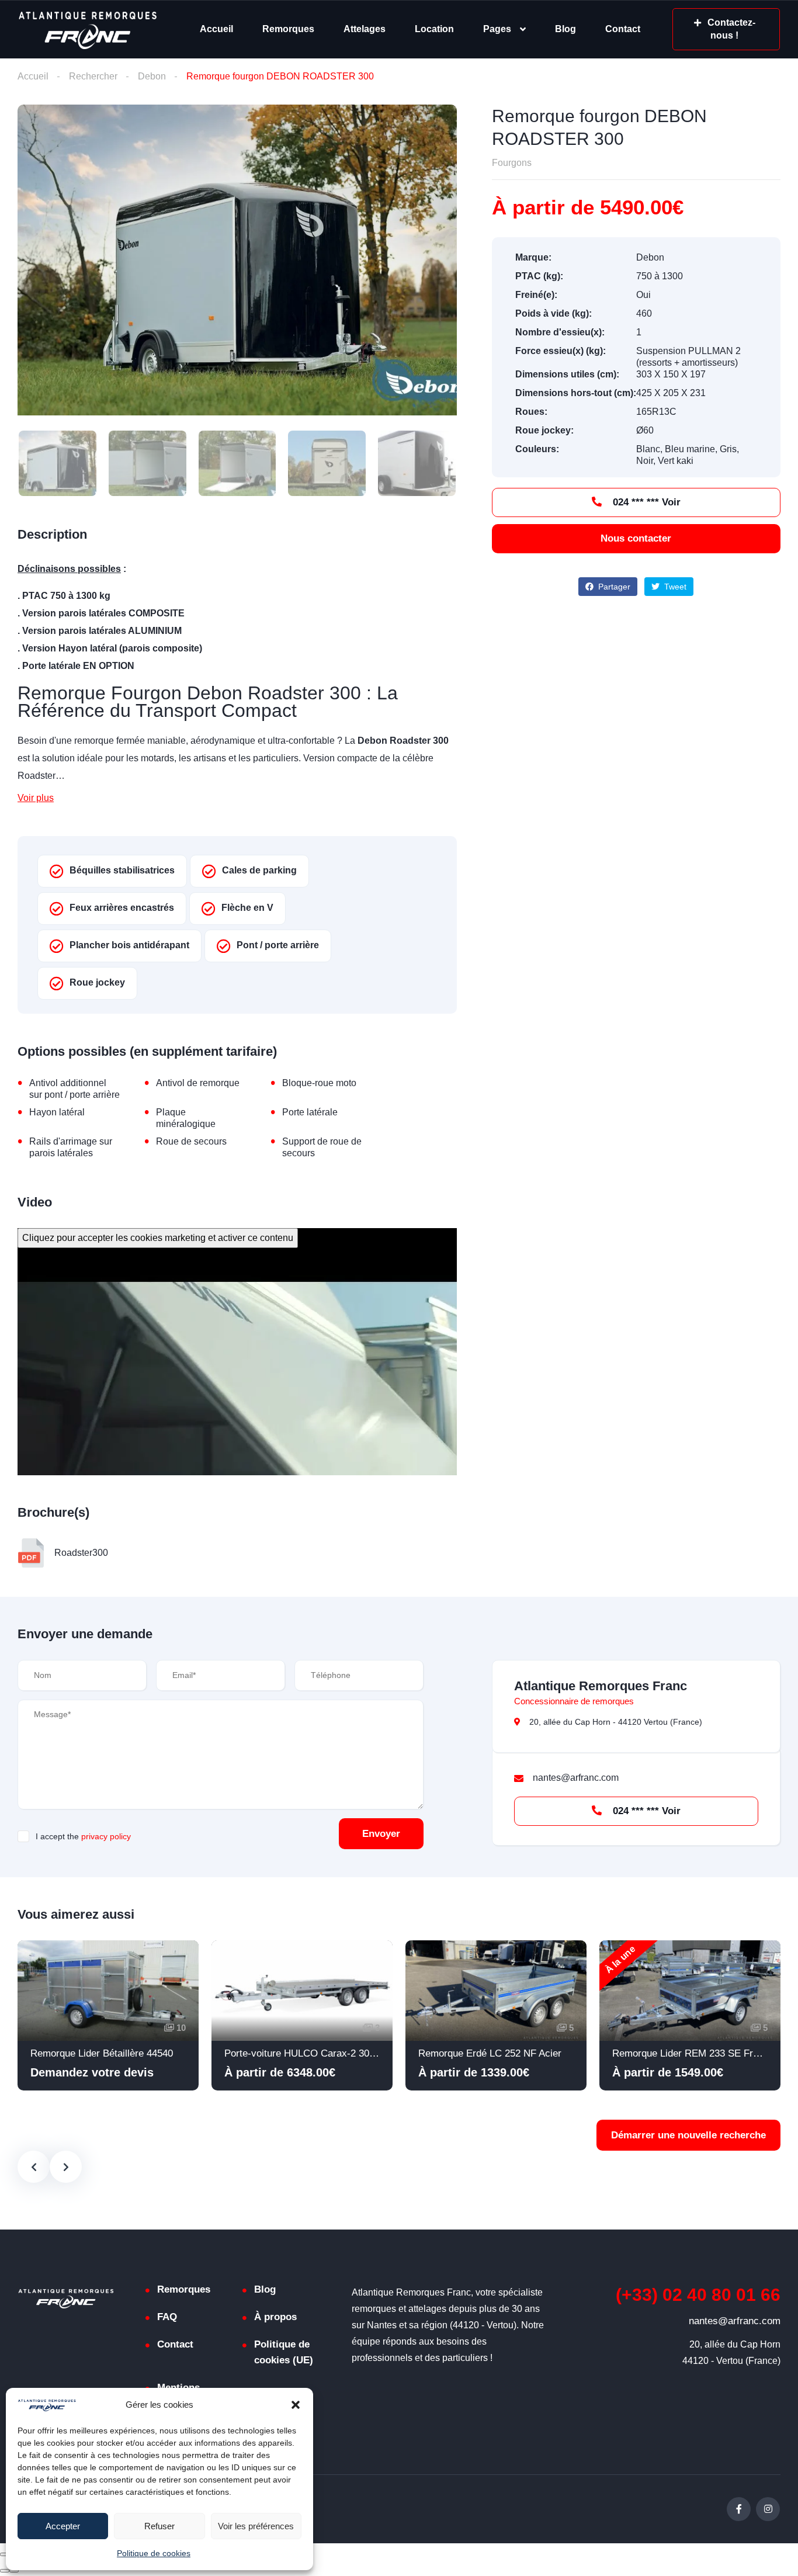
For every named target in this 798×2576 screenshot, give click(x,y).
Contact (623, 29)
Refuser (159, 2526)
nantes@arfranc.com (735, 2321)
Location (434, 29)
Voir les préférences (256, 2526)
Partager (613, 587)
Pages (497, 29)
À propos (275, 2317)
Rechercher (93, 76)
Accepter (63, 2526)
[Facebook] (739, 2509)
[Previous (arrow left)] (5, 2571)
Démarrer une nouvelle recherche (688, 2135)
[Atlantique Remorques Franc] (87, 30)
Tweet (674, 587)
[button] (296, 2405)
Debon (152, 76)
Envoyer (381, 1834)
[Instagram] (768, 2509)
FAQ (167, 2317)
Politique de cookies (154, 2553)
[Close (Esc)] (5, 2554)
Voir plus (36, 798)
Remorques (288, 29)
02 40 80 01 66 (698, 2295)
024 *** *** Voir (645, 502)
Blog (565, 29)
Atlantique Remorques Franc (601, 1686)
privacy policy (106, 1836)
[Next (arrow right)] (14, 2571)
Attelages (365, 29)
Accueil (216, 29)
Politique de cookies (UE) (284, 2352)
